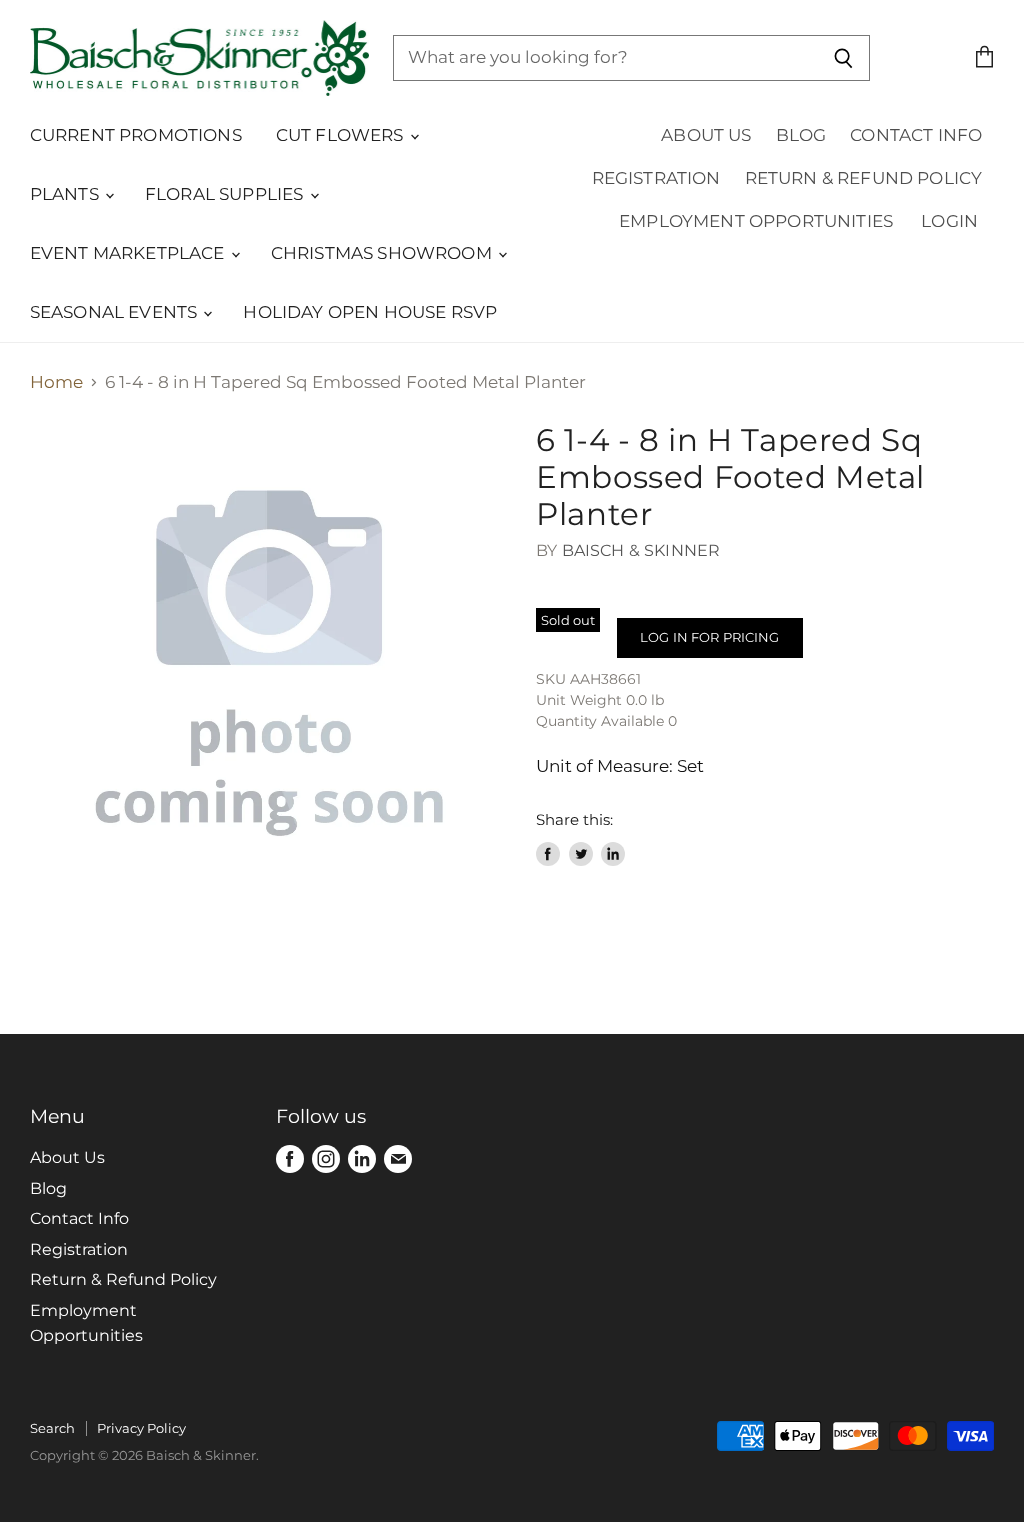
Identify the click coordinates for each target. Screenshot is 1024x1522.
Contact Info (916, 135)
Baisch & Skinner (641, 550)
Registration (656, 178)
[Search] (843, 58)
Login (949, 221)
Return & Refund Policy (864, 178)
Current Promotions (136, 135)
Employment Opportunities (756, 221)
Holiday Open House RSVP (370, 312)
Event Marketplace (129, 253)
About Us (706, 135)
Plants (66, 194)
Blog (801, 135)
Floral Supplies (226, 194)
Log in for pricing (709, 637)
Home (56, 382)
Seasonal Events (116, 312)
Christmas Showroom (383, 253)
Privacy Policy (141, 1428)
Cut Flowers (342, 135)
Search (52, 1428)
